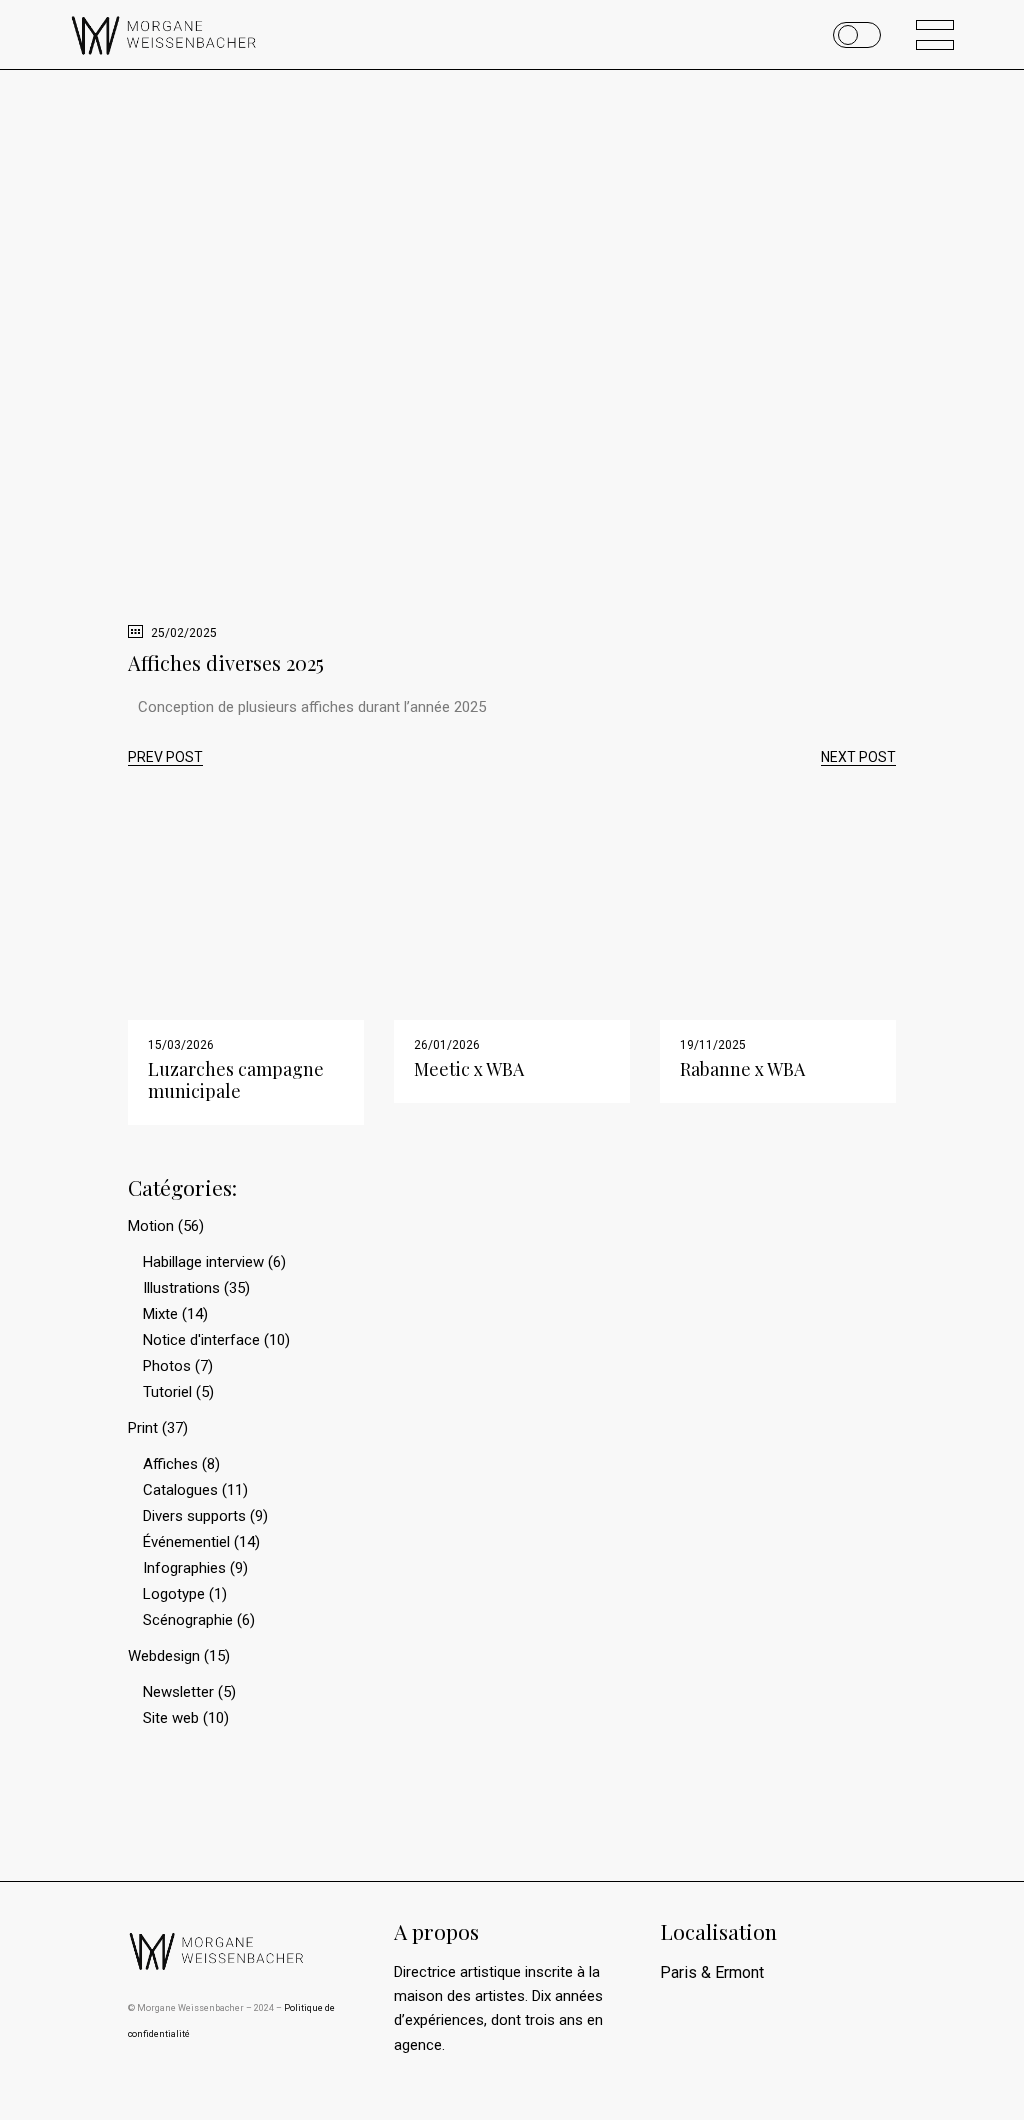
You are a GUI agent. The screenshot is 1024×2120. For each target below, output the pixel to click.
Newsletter (178, 1692)
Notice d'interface (201, 1340)
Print (143, 1428)
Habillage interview (203, 1262)
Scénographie (188, 1620)
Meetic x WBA (469, 1069)
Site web (171, 1718)
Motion (151, 1226)
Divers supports (194, 1516)
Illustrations (181, 1288)
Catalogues (180, 1490)
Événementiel (186, 1542)
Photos (167, 1366)
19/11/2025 (713, 1045)
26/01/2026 (447, 1045)
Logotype (174, 1594)
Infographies (184, 1568)
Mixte (160, 1314)
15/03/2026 (181, 1045)
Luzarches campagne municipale (236, 1080)
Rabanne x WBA (742, 1069)
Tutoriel (167, 1392)
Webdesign (164, 1656)
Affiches (170, 1464)
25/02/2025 (182, 633)
